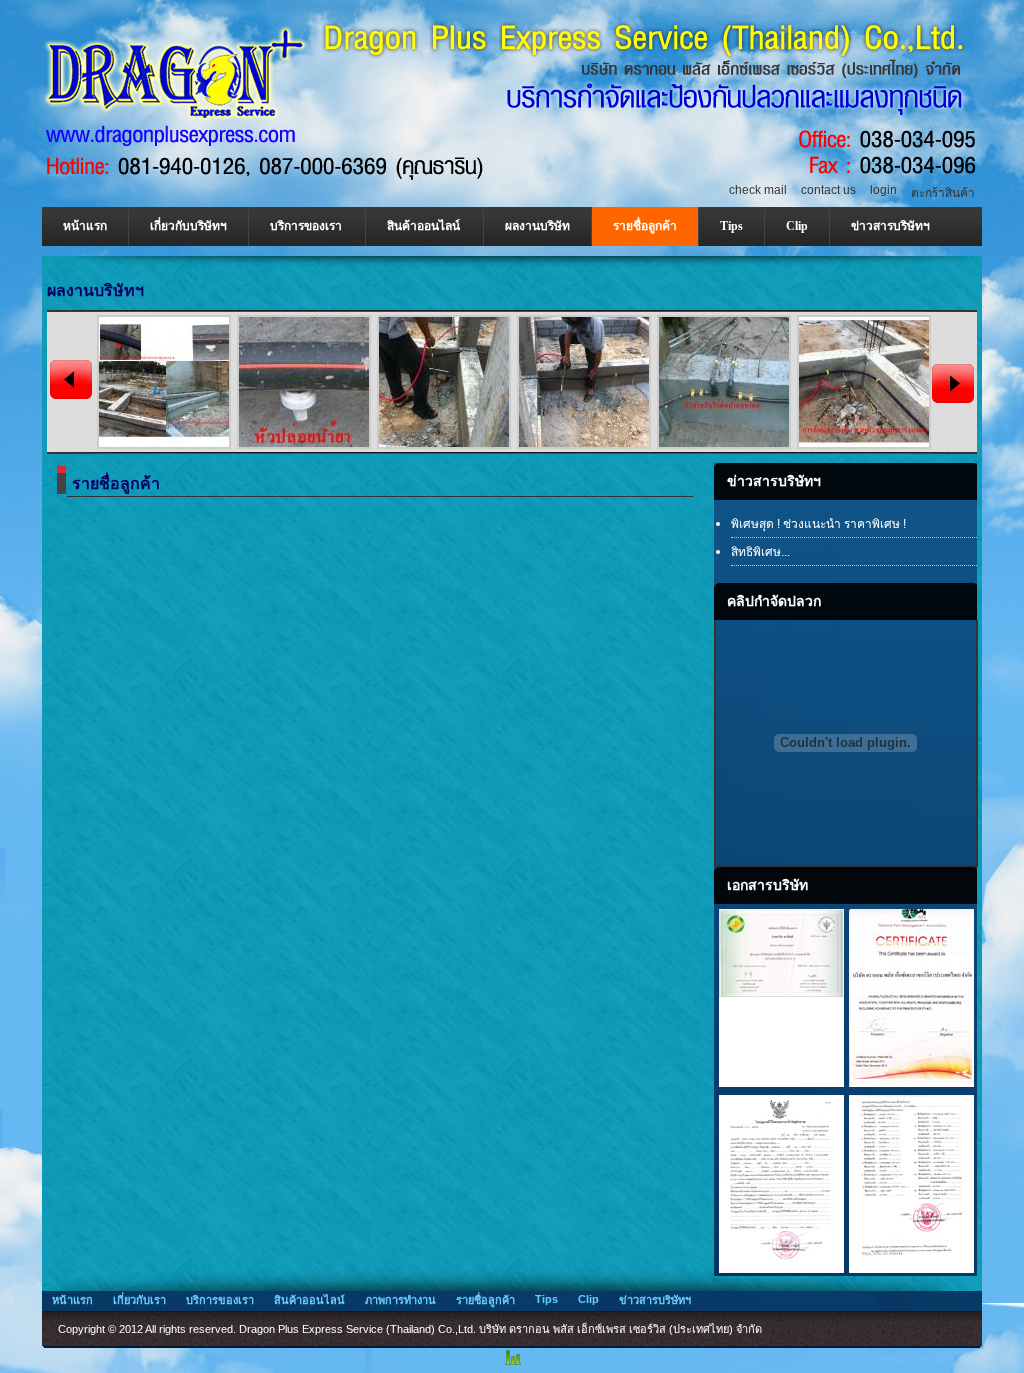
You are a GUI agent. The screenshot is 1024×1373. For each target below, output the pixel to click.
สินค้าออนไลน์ (423, 226)
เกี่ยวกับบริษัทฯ (188, 226)
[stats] (512, 1364)
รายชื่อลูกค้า (645, 226)
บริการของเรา (306, 226)
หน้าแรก (85, 226)
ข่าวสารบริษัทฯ (890, 226)
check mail (758, 190)
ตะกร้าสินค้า (943, 193)
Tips (731, 226)
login (883, 190)
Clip (797, 226)
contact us (828, 190)
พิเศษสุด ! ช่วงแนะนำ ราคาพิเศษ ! (818, 524)
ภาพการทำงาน (400, 1300)
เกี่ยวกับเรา (139, 1300)
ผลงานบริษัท (537, 226)
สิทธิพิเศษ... (760, 552)
